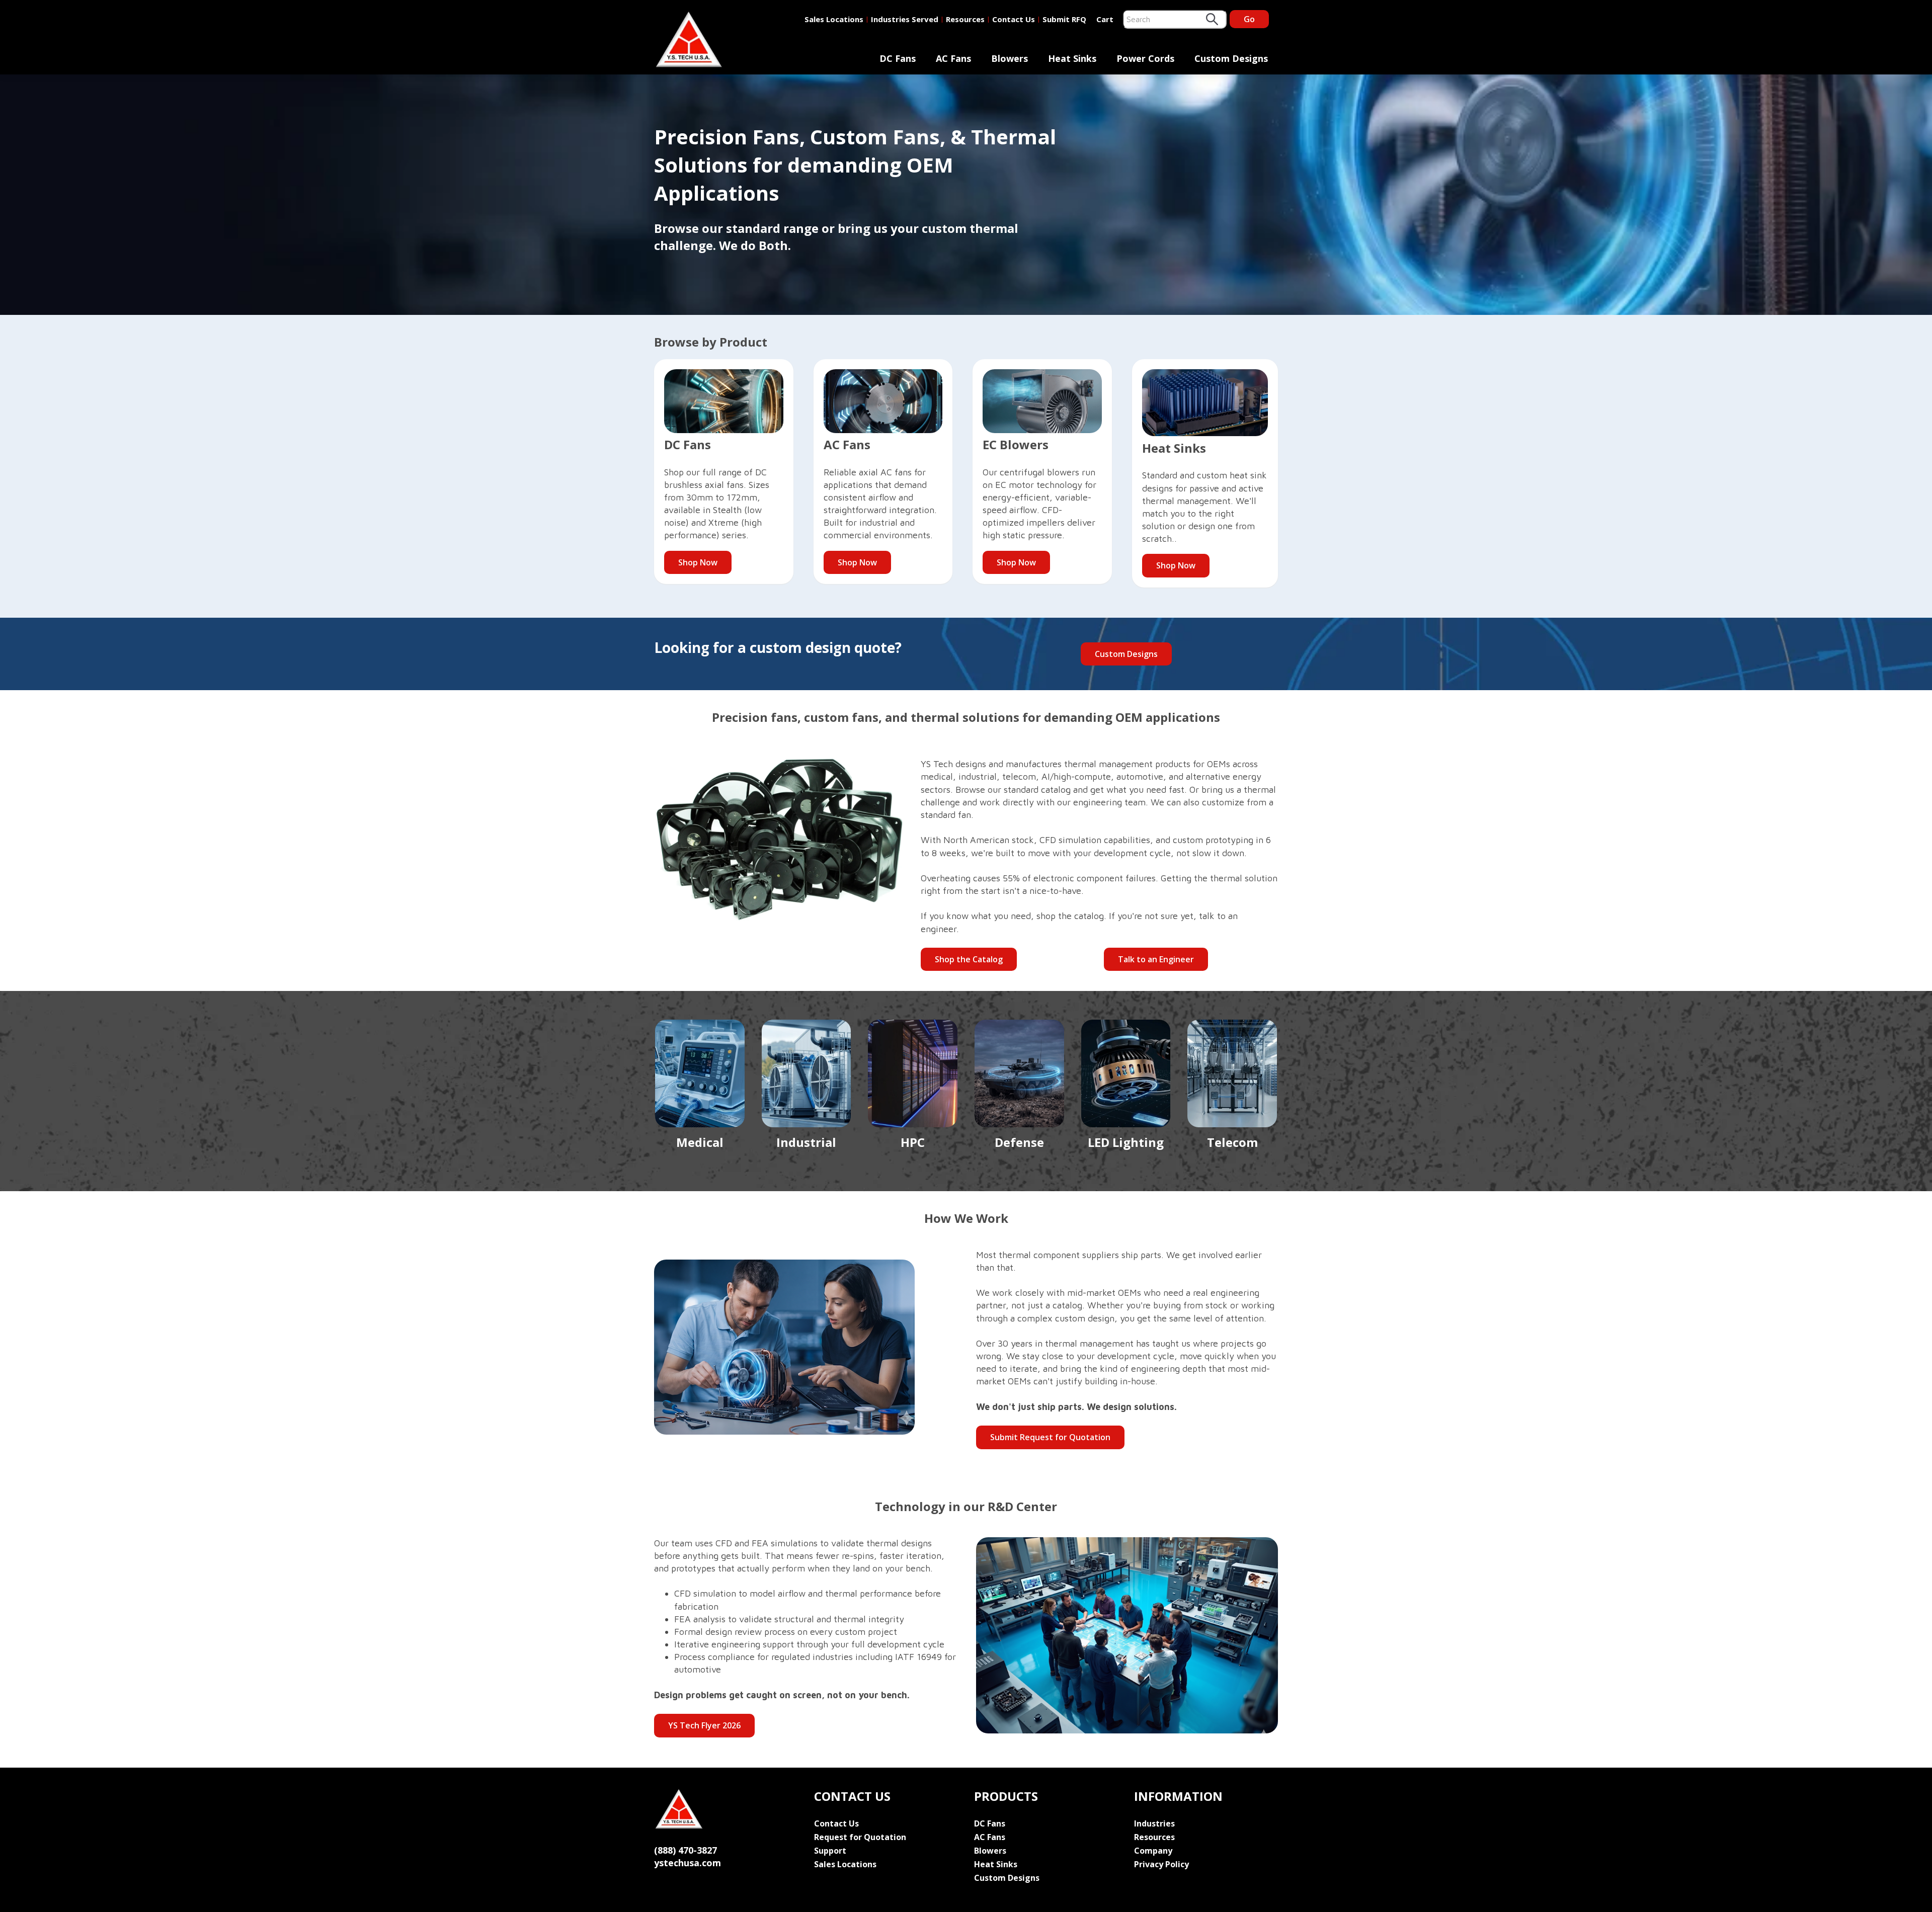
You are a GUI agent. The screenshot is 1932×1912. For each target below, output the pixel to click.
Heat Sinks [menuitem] (1072, 58)
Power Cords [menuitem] (1145, 58)
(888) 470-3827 (686, 1850)
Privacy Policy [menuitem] (1161, 1864)
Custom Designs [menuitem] (1231, 58)
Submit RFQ (1064, 19)
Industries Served (905, 19)
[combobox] (1175, 19)
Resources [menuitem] (1154, 1837)
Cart (1105, 19)
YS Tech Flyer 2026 (704, 1725)
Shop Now (698, 562)
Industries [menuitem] (1154, 1823)
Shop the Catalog (969, 959)
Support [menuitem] (830, 1851)
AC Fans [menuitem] (953, 58)
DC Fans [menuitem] (898, 58)
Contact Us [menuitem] (836, 1823)
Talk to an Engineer (1156, 959)
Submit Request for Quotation (1050, 1437)
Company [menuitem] (1153, 1851)
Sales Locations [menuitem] (845, 1864)
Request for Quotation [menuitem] (860, 1837)
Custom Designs (1126, 654)
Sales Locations (834, 19)
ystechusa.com (688, 1863)
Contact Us (1014, 19)
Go (1249, 19)
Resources (965, 19)
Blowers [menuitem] (1010, 58)
